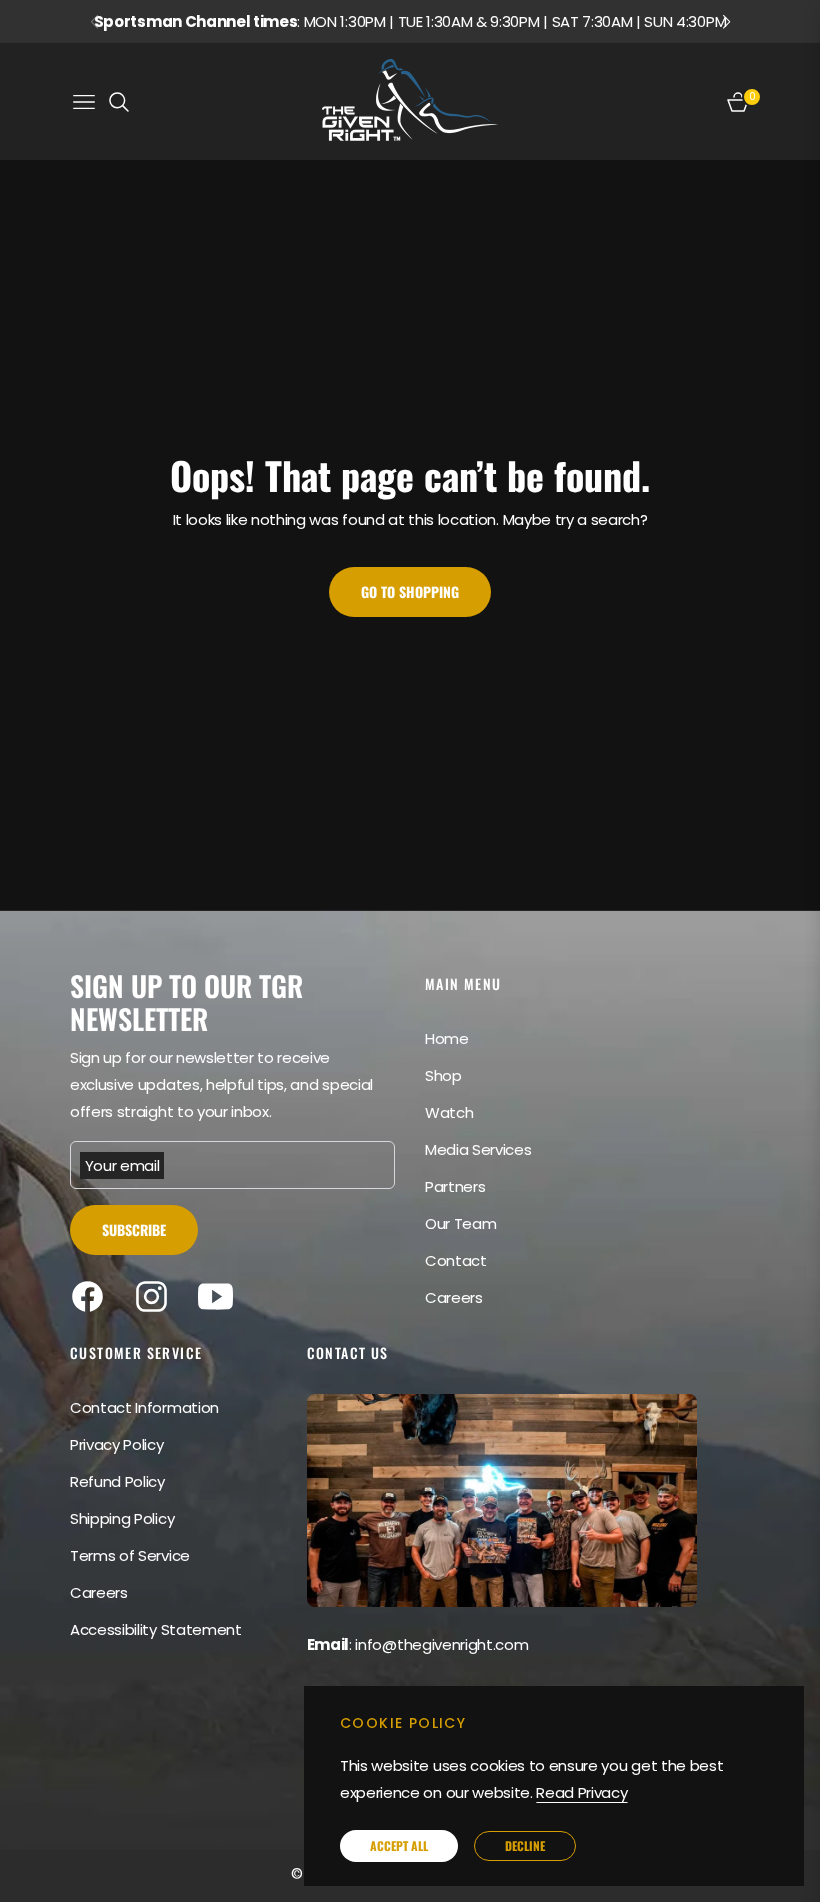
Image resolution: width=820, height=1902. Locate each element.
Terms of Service (130, 1555)
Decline (525, 1845)
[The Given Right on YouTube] (220, 1296)
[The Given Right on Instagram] (156, 1296)
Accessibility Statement (156, 1629)
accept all (399, 1845)
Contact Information (144, 1407)
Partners (455, 1186)
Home (447, 1038)
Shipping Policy (122, 1518)
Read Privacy (581, 1792)
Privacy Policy (117, 1444)
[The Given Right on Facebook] (92, 1296)
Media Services (478, 1149)
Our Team (460, 1223)
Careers (454, 1297)
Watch (449, 1112)
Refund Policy (117, 1481)
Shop (443, 1075)
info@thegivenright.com (441, 1644)
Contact (456, 1260)
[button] (726, 22)
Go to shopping (410, 591)
